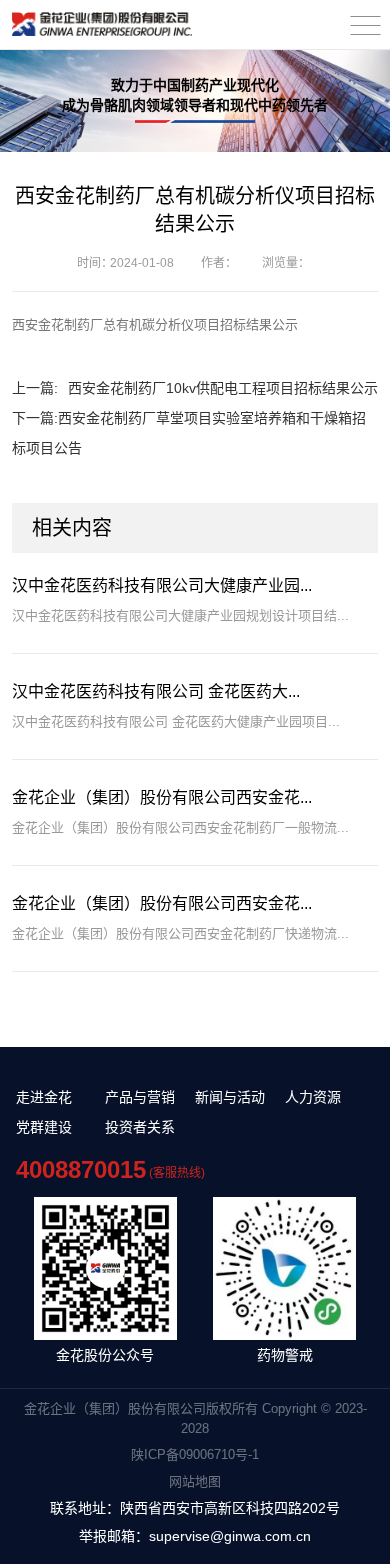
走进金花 (44, 1097)
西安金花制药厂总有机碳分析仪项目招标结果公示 (155, 324)
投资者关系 (140, 1127)
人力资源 (313, 1097)
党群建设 (44, 1127)
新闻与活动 (230, 1097)
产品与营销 (140, 1097)
